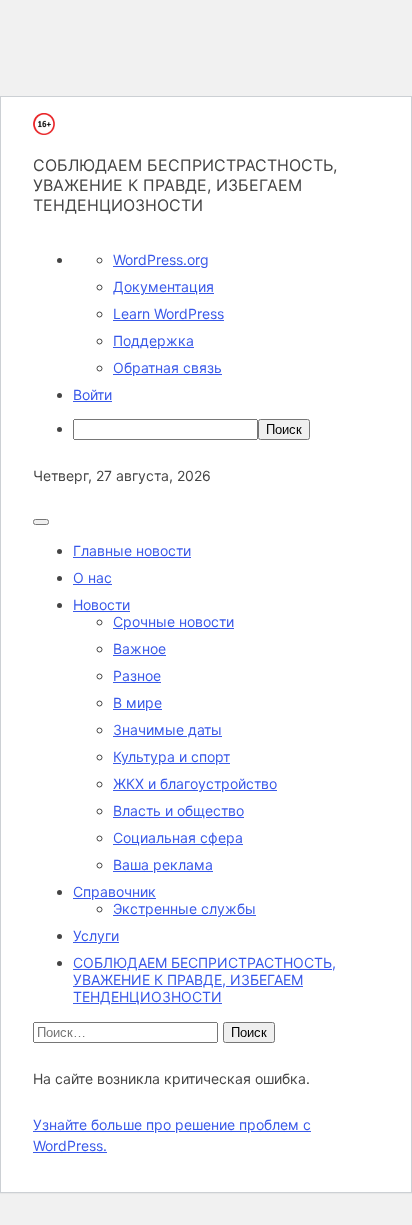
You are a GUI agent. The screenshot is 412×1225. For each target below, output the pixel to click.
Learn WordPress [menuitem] (168, 313)
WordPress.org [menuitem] (161, 259)
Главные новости (132, 550)
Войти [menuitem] (92, 394)
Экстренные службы (184, 908)
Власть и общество (178, 810)
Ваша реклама (163, 864)
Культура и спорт (171, 756)
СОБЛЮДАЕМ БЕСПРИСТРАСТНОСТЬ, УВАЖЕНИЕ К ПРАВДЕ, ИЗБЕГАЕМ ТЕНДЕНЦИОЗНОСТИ (204, 979)
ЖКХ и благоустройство (195, 783)
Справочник (114, 891)
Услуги (96, 935)
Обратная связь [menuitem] (167, 367)
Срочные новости (173, 621)
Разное (137, 675)
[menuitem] (226, 429)
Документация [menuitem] (163, 286)
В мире (137, 702)
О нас (92, 577)
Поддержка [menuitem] (153, 340)
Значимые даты (167, 729)
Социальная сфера (178, 837)
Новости (101, 604)
